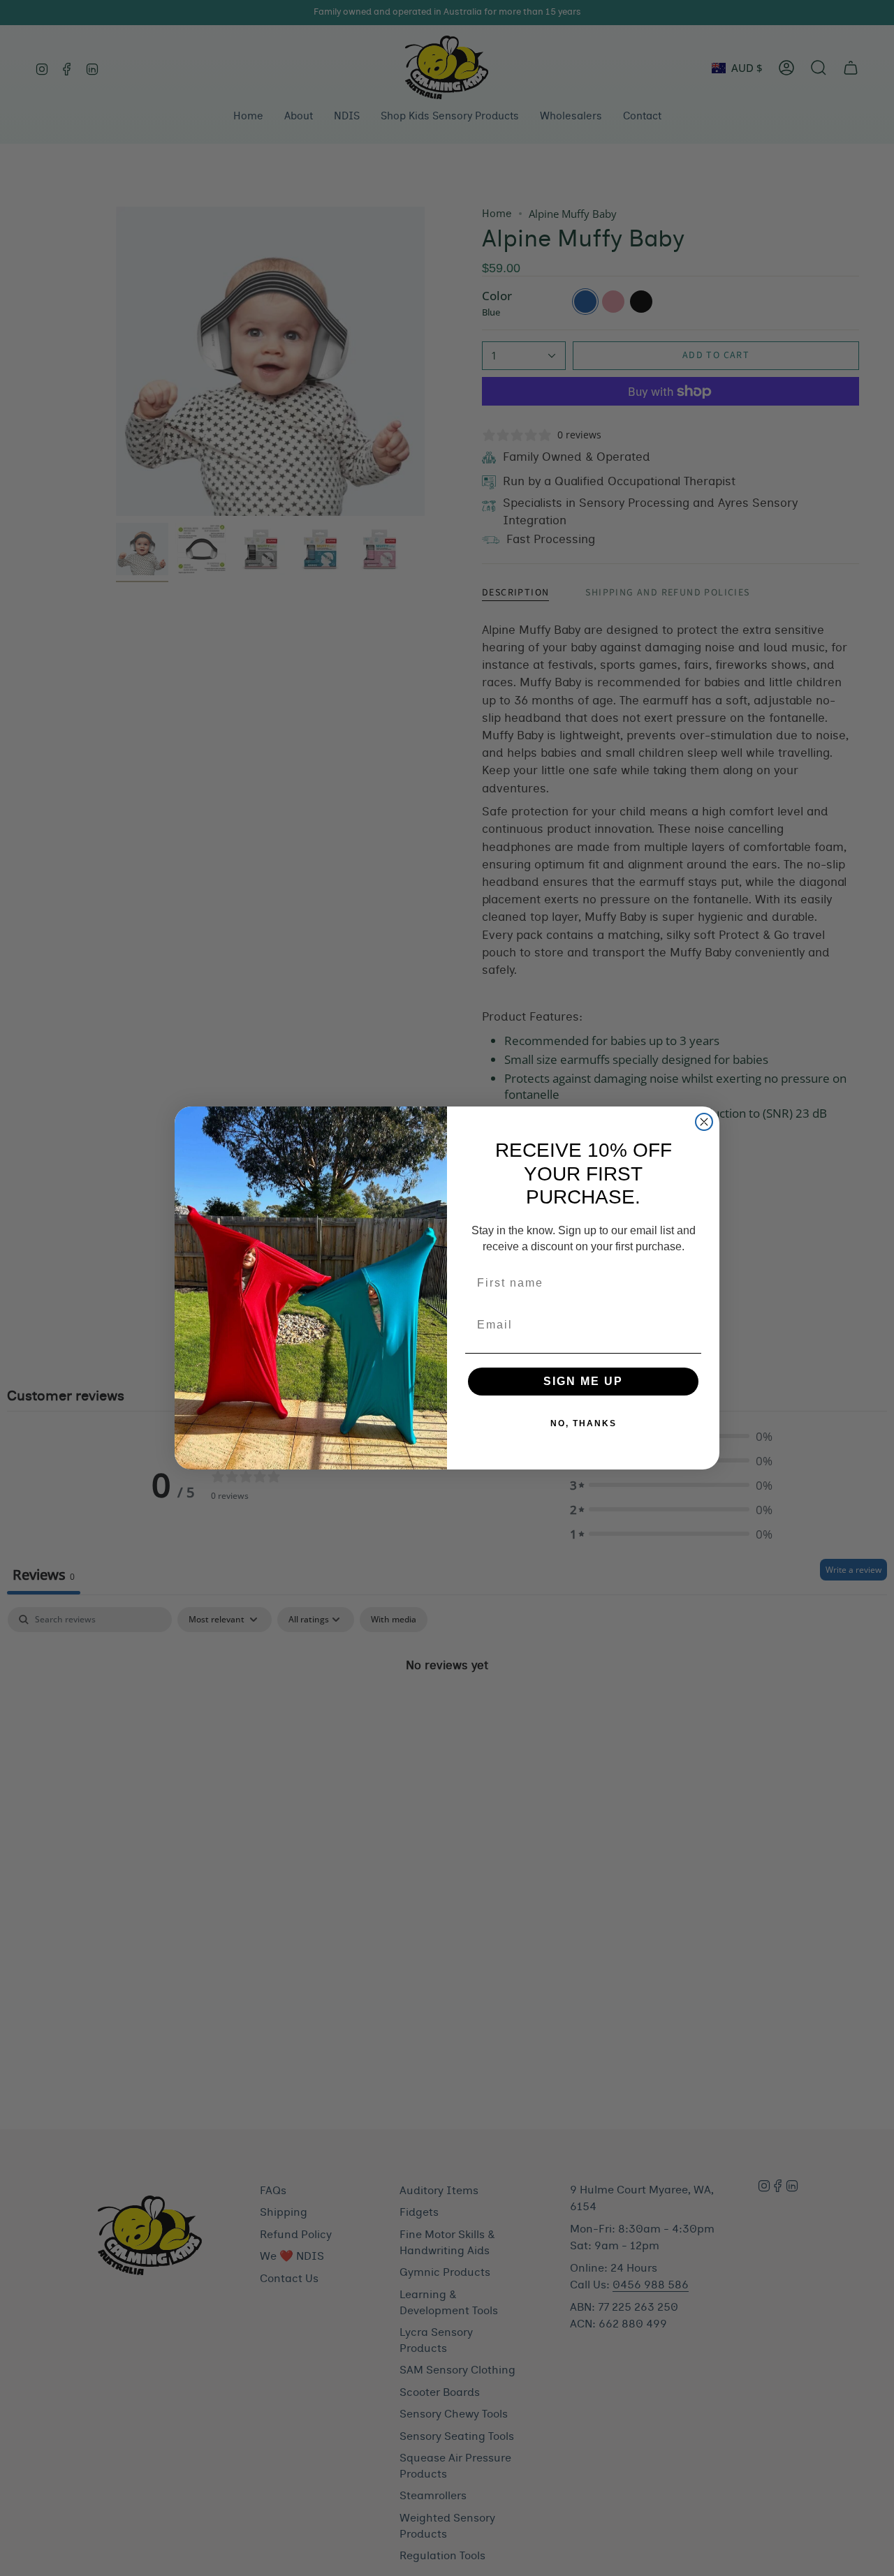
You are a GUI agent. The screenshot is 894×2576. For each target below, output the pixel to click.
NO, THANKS (584, 1423)
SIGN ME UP (583, 1381)
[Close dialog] (704, 1122)
